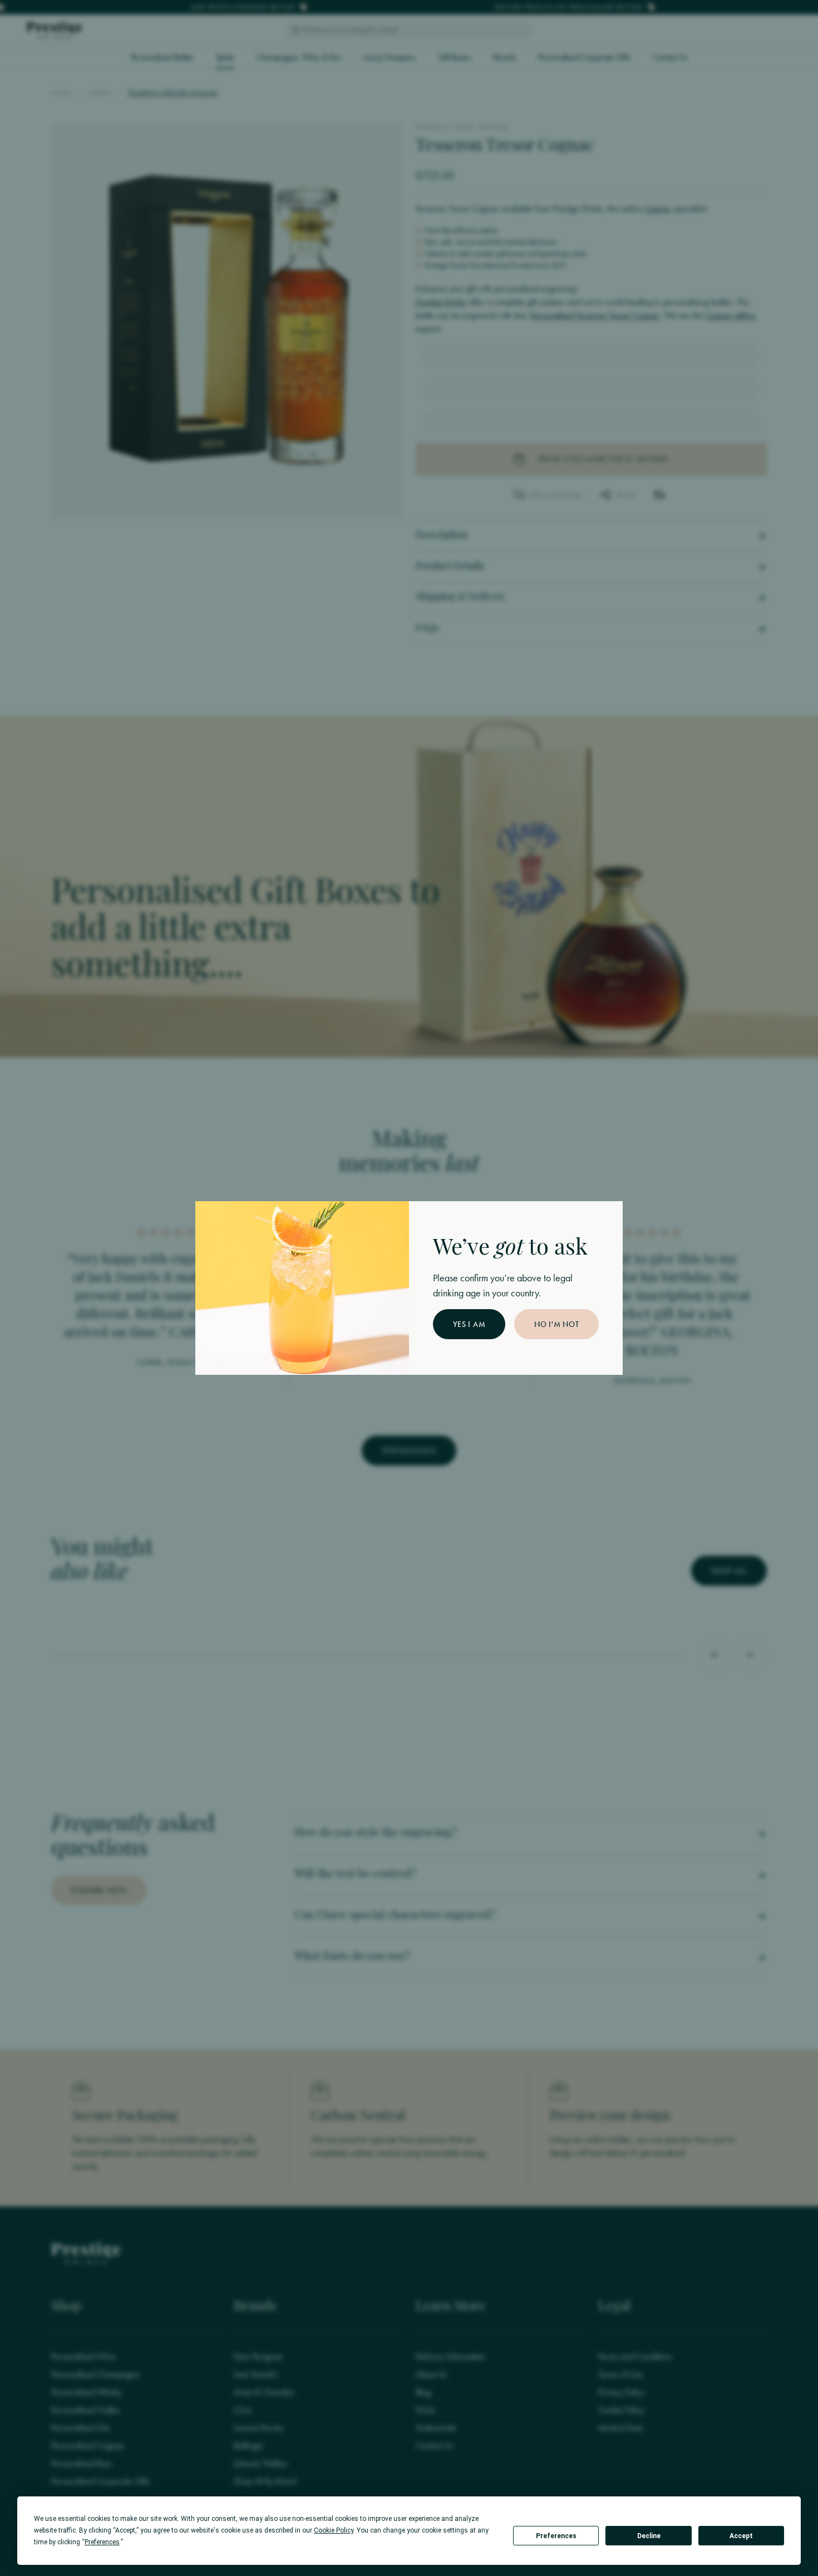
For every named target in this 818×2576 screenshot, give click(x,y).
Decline (649, 2536)
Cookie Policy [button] (334, 2530)
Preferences (556, 2536)
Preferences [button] (102, 2542)
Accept (741, 2536)
